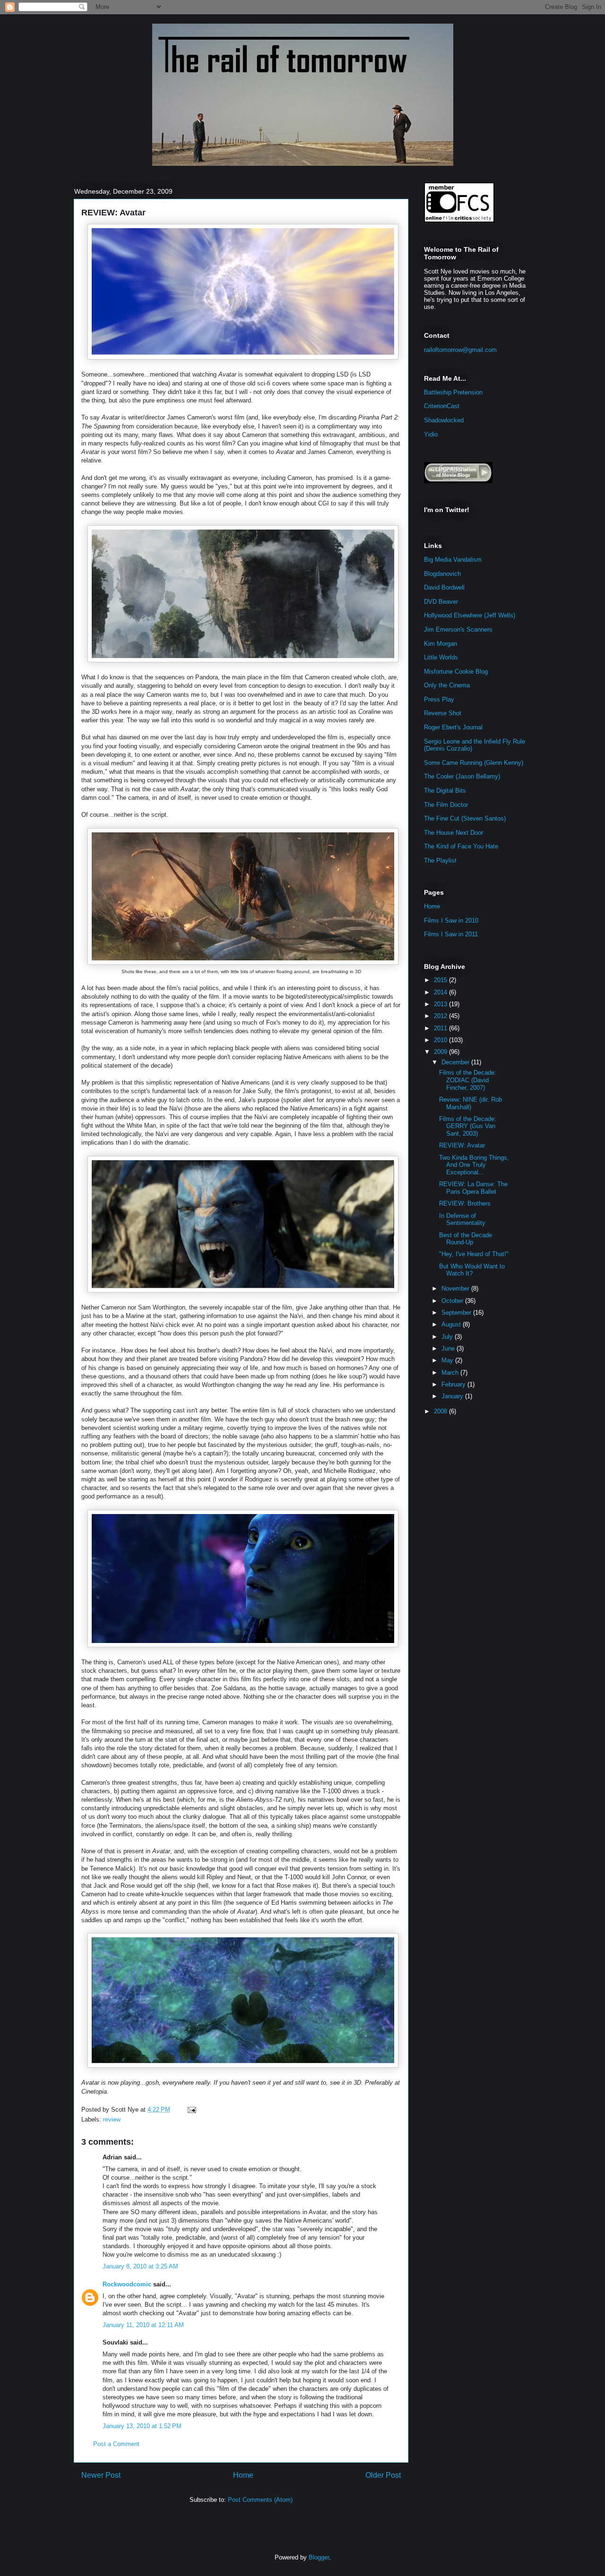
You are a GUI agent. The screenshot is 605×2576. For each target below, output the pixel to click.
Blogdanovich (442, 574)
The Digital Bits (445, 791)
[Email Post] (190, 2110)
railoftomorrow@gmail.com (460, 350)
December (456, 1062)
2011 (441, 1028)
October (453, 1301)
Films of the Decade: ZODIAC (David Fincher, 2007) (468, 1080)
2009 (441, 1052)
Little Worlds (441, 657)
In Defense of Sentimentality (462, 1220)
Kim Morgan (441, 644)
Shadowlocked (444, 420)
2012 (441, 1016)
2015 (441, 980)
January (453, 1396)
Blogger (319, 2557)
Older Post (383, 2475)
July (448, 1337)
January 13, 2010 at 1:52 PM (142, 2426)
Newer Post (101, 2475)
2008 (441, 1411)
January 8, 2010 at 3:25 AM (140, 2266)
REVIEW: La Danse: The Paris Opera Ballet (473, 1188)
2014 (441, 992)
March (451, 1373)
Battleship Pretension (453, 392)
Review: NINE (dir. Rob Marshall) (471, 1103)
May (448, 1360)
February (454, 1384)
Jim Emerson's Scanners (458, 629)
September (457, 1313)
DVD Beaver (441, 602)
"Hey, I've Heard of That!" (474, 1254)
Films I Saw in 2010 (451, 920)
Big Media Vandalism (453, 560)
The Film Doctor (446, 805)
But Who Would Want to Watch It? (472, 1270)
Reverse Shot (443, 713)
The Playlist (440, 860)
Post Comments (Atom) (260, 2500)
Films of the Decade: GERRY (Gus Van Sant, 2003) (468, 1126)
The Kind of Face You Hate (461, 846)
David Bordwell (444, 587)
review (112, 2119)
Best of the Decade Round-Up (466, 1239)
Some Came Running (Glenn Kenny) (474, 763)
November (456, 1288)
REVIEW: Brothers (465, 1203)
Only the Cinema (447, 685)
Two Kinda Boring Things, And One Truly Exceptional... (474, 1165)
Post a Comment (116, 2444)
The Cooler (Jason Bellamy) (462, 776)
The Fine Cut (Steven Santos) (465, 818)
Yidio (431, 434)
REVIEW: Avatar (113, 213)
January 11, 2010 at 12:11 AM (143, 2325)
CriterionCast (442, 406)
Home (243, 2475)
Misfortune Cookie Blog (456, 672)
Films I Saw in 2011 (451, 934)
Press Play (439, 699)
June (449, 1348)
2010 (441, 1040)
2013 (441, 1004)
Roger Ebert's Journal (453, 727)
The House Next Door (454, 833)
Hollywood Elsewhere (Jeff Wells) (470, 615)
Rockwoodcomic (127, 2284)
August (452, 1324)
